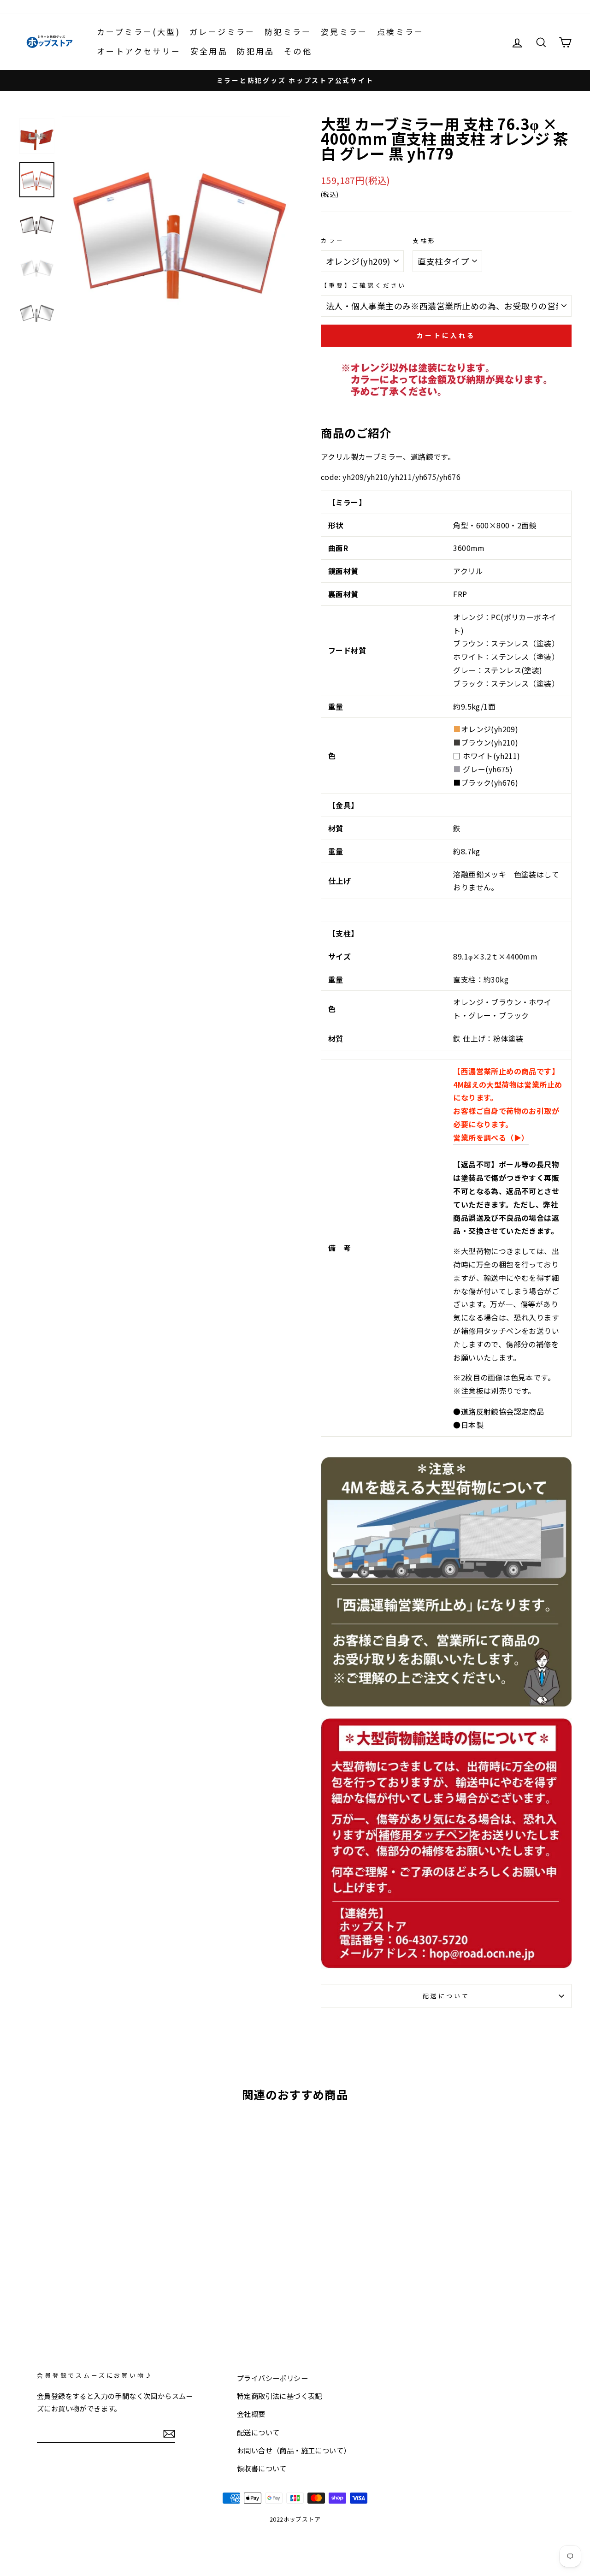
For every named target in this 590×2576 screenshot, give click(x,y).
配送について (446, 1996)
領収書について (262, 2468)
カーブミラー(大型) (139, 32)
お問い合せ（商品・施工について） (294, 2450)
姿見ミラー (344, 32)
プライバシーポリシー (272, 2378)
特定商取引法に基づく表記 (280, 2396)
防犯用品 (256, 51)
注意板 (472, 1391)
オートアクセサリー (139, 51)
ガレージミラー (222, 32)
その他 (298, 51)
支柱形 (424, 240)
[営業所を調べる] (446, 1704)
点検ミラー (401, 32)
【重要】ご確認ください (363, 285)
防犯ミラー (288, 32)
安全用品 (209, 51)
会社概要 (251, 2414)
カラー (333, 240)
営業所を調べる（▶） (491, 1137)
